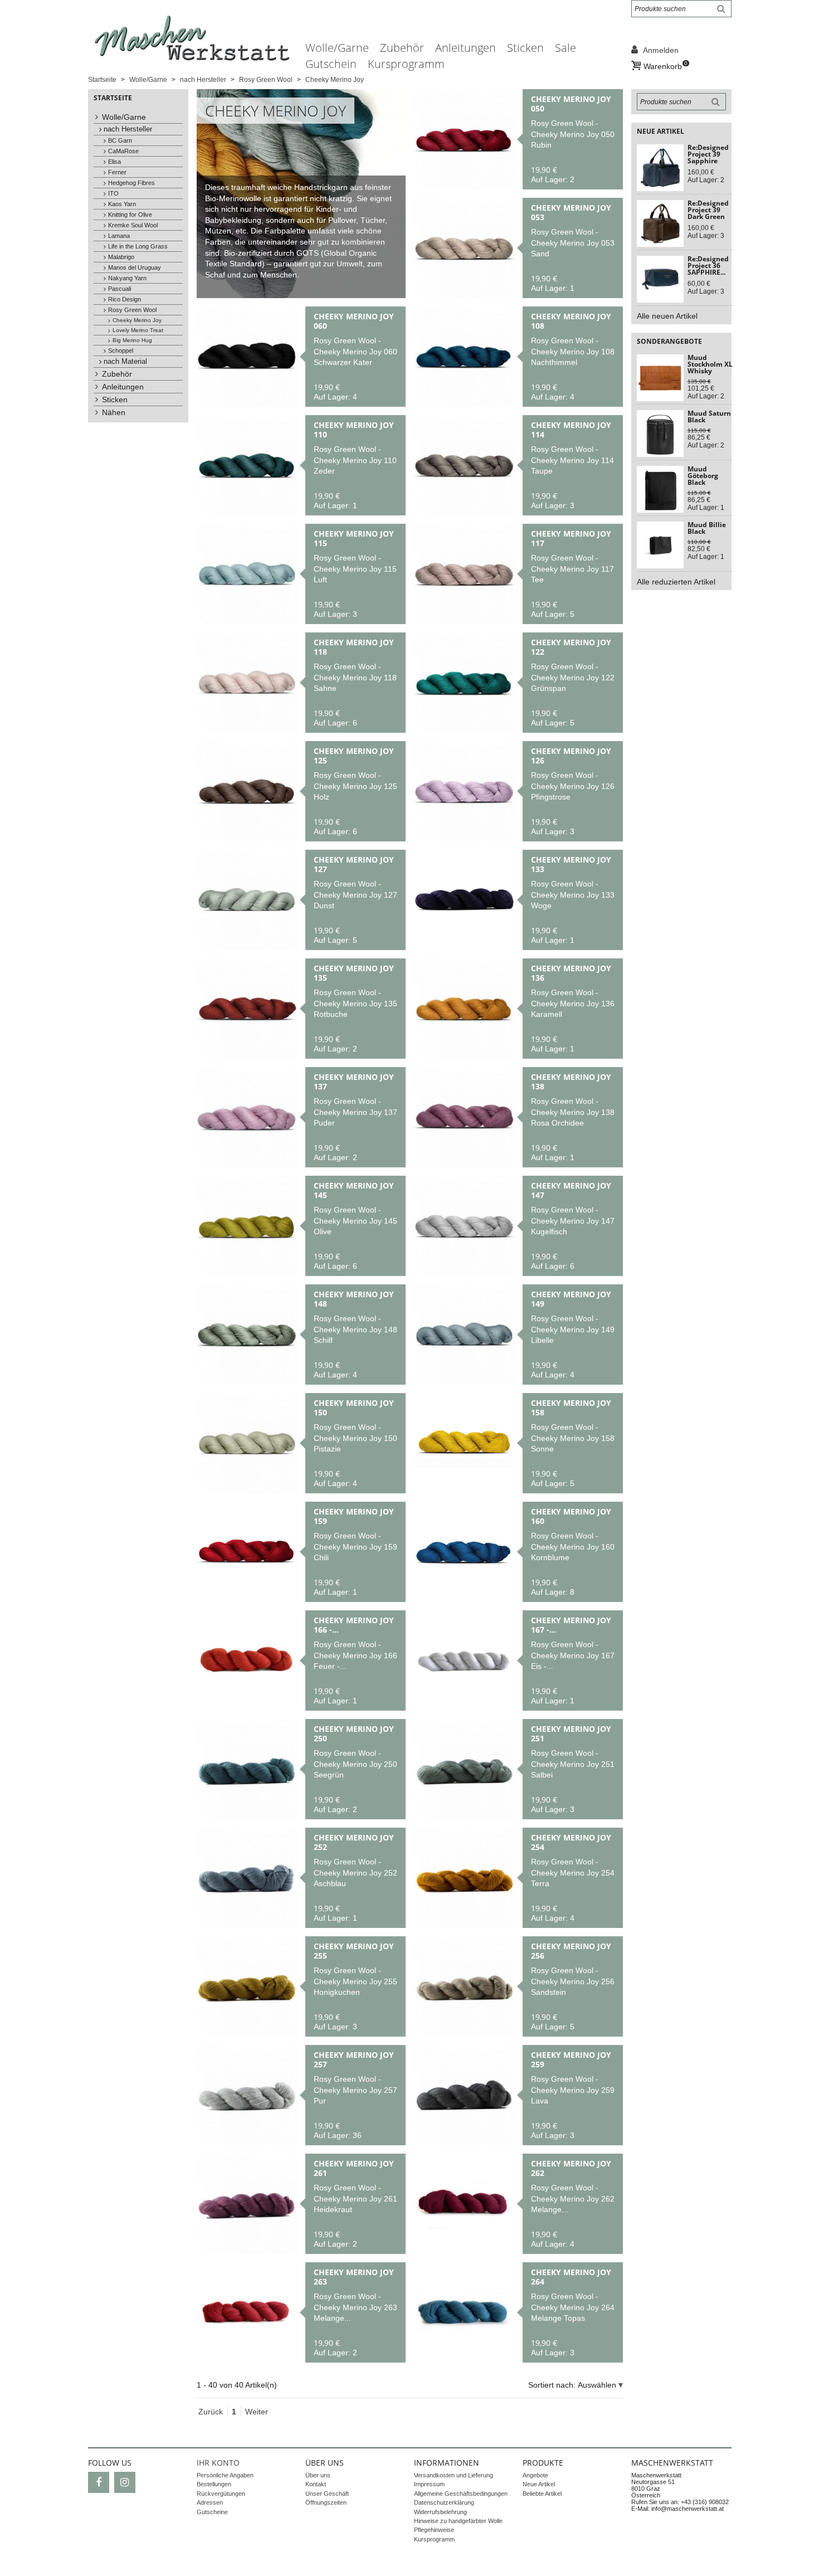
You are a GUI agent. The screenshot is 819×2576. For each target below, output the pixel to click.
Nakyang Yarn (127, 278)
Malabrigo (121, 257)
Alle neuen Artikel (667, 316)
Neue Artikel (539, 2484)
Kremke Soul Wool (133, 225)
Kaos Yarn (122, 204)
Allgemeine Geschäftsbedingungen (461, 2494)
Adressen (210, 2502)
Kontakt (316, 2484)
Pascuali (120, 289)
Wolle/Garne (337, 48)
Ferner (117, 172)
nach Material (125, 362)
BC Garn (120, 140)
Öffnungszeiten (326, 2502)
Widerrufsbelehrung (440, 2512)
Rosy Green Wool (132, 310)
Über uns (318, 2475)
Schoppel (121, 350)
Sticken (525, 48)
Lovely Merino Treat (138, 330)
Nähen (114, 412)
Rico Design (125, 299)
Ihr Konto (218, 2463)
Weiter (257, 2412)
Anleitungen (465, 48)
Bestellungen (214, 2484)
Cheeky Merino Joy (137, 320)
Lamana (119, 236)
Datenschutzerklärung (444, 2502)
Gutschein (331, 64)
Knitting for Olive (130, 215)
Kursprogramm (406, 64)
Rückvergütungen (221, 2494)
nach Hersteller (128, 129)
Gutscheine (212, 2512)
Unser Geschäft (327, 2494)
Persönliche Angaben (225, 2475)
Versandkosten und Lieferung (454, 2475)
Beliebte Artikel (542, 2494)
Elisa (114, 162)
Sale (565, 48)
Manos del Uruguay (135, 267)
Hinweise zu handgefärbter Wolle (458, 2521)
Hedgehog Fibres (131, 183)
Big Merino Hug (132, 340)
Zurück (211, 2412)
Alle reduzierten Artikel (676, 582)
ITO (113, 193)
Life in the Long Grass (138, 246)
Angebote (535, 2475)
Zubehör (402, 48)
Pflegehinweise (434, 2530)
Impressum (429, 2484)
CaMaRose (123, 151)
